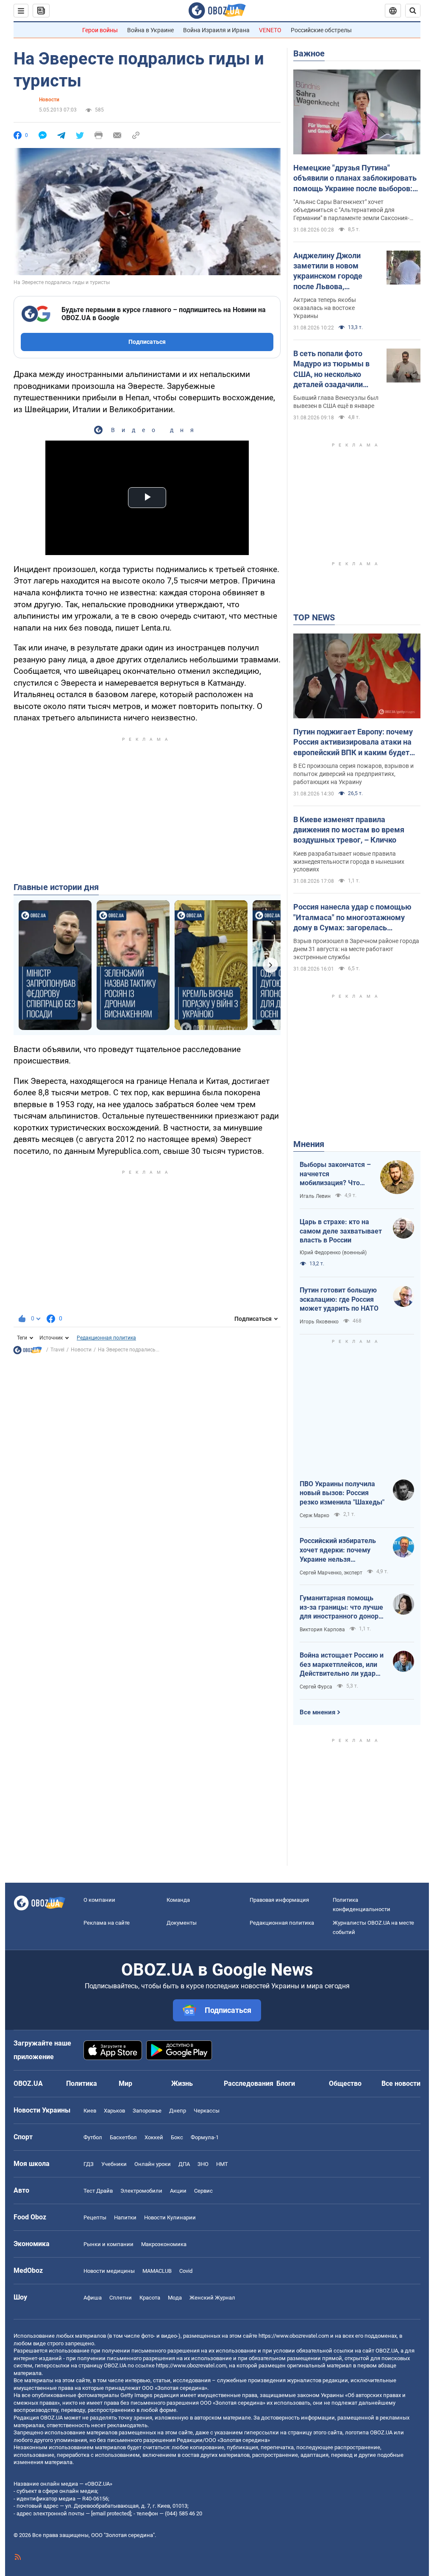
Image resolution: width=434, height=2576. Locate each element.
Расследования (249, 2083)
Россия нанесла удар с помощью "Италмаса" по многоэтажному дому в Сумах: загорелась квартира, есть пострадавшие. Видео (352, 918)
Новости (49, 100)
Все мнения (317, 1712)
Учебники (114, 2164)
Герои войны (100, 30)
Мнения (309, 1144)
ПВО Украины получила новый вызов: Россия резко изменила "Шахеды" (342, 1493)
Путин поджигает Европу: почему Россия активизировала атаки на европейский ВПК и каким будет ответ (353, 742)
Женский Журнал (212, 2298)
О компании (99, 1900)
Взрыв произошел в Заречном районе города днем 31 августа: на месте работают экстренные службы (356, 949)
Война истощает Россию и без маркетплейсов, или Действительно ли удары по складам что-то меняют (342, 1665)
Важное (309, 53)
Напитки (125, 2217)
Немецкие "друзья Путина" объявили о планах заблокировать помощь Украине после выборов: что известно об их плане (355, 179)
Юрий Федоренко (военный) (333, 1253)
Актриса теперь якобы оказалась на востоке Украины (325, 308)
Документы (182, 1923)
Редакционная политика (106, 1338)
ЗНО (203, 2164)
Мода (175, 2298)
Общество (345, 2083)
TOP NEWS (314, 617)
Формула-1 (205, 2137)
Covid (186, 2271)
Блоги (286, 2083)
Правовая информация (279, 1900)
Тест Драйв (98, 2191)
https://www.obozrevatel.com (294, 2336)
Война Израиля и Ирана (216, 30)
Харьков (114, 2111)
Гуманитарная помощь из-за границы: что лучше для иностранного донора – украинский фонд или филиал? (341, 1608)
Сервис (203, 2191)
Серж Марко (314, 1515)
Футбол (93, 2137)
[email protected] (111, 2513)
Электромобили (141, 2191)
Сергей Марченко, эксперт (331, 1573)
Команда (178, 1900)
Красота (150, 2298)
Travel (57, 1350)
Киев (90, 2111)
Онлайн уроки (153, 2164)
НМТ (222, 2164)
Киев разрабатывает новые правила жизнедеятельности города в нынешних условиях (349, 862)
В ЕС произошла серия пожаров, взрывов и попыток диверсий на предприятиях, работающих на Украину (353, 774)
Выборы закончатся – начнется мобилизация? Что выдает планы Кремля (335, 1174)
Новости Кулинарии (170, 2217)
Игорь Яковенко (319, 1322)
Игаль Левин (315, 1196)
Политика (82, 2083)
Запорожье (147, 2111)
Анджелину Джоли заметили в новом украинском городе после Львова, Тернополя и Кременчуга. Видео (328, 271)
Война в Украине (150, 30)
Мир (125, 2083)
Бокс (177, 2137)
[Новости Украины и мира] (28, 1352)
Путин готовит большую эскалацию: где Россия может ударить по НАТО (339, 1299)
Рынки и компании (108, 2244)
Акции (178, 2191)
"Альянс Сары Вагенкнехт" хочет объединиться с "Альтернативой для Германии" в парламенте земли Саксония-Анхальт (351, 210)
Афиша (93, 2298)
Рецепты (95, 2217)
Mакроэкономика (164, 2244)
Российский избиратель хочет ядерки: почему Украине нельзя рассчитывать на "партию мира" (341, 1550)
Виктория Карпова (322, 1630)
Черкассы (207, 2111)
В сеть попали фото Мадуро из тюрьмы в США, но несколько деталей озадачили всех (331, 369)
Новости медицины (109, 2271)
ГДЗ (89, 2164)
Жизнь (182, 2083)
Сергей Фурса (316, 1687)
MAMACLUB (157, 2271)
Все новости (401, 2083)
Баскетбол (123, 2137)
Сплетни (121, 2298)
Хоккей (154, 2137)
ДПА (184, 2164)
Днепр (178, 2111)
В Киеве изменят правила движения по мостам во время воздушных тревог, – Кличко (349, 830)
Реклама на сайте (107, 1923)
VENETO (270, 30)
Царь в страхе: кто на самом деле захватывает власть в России (341, 1231)
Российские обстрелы (321, 30)
